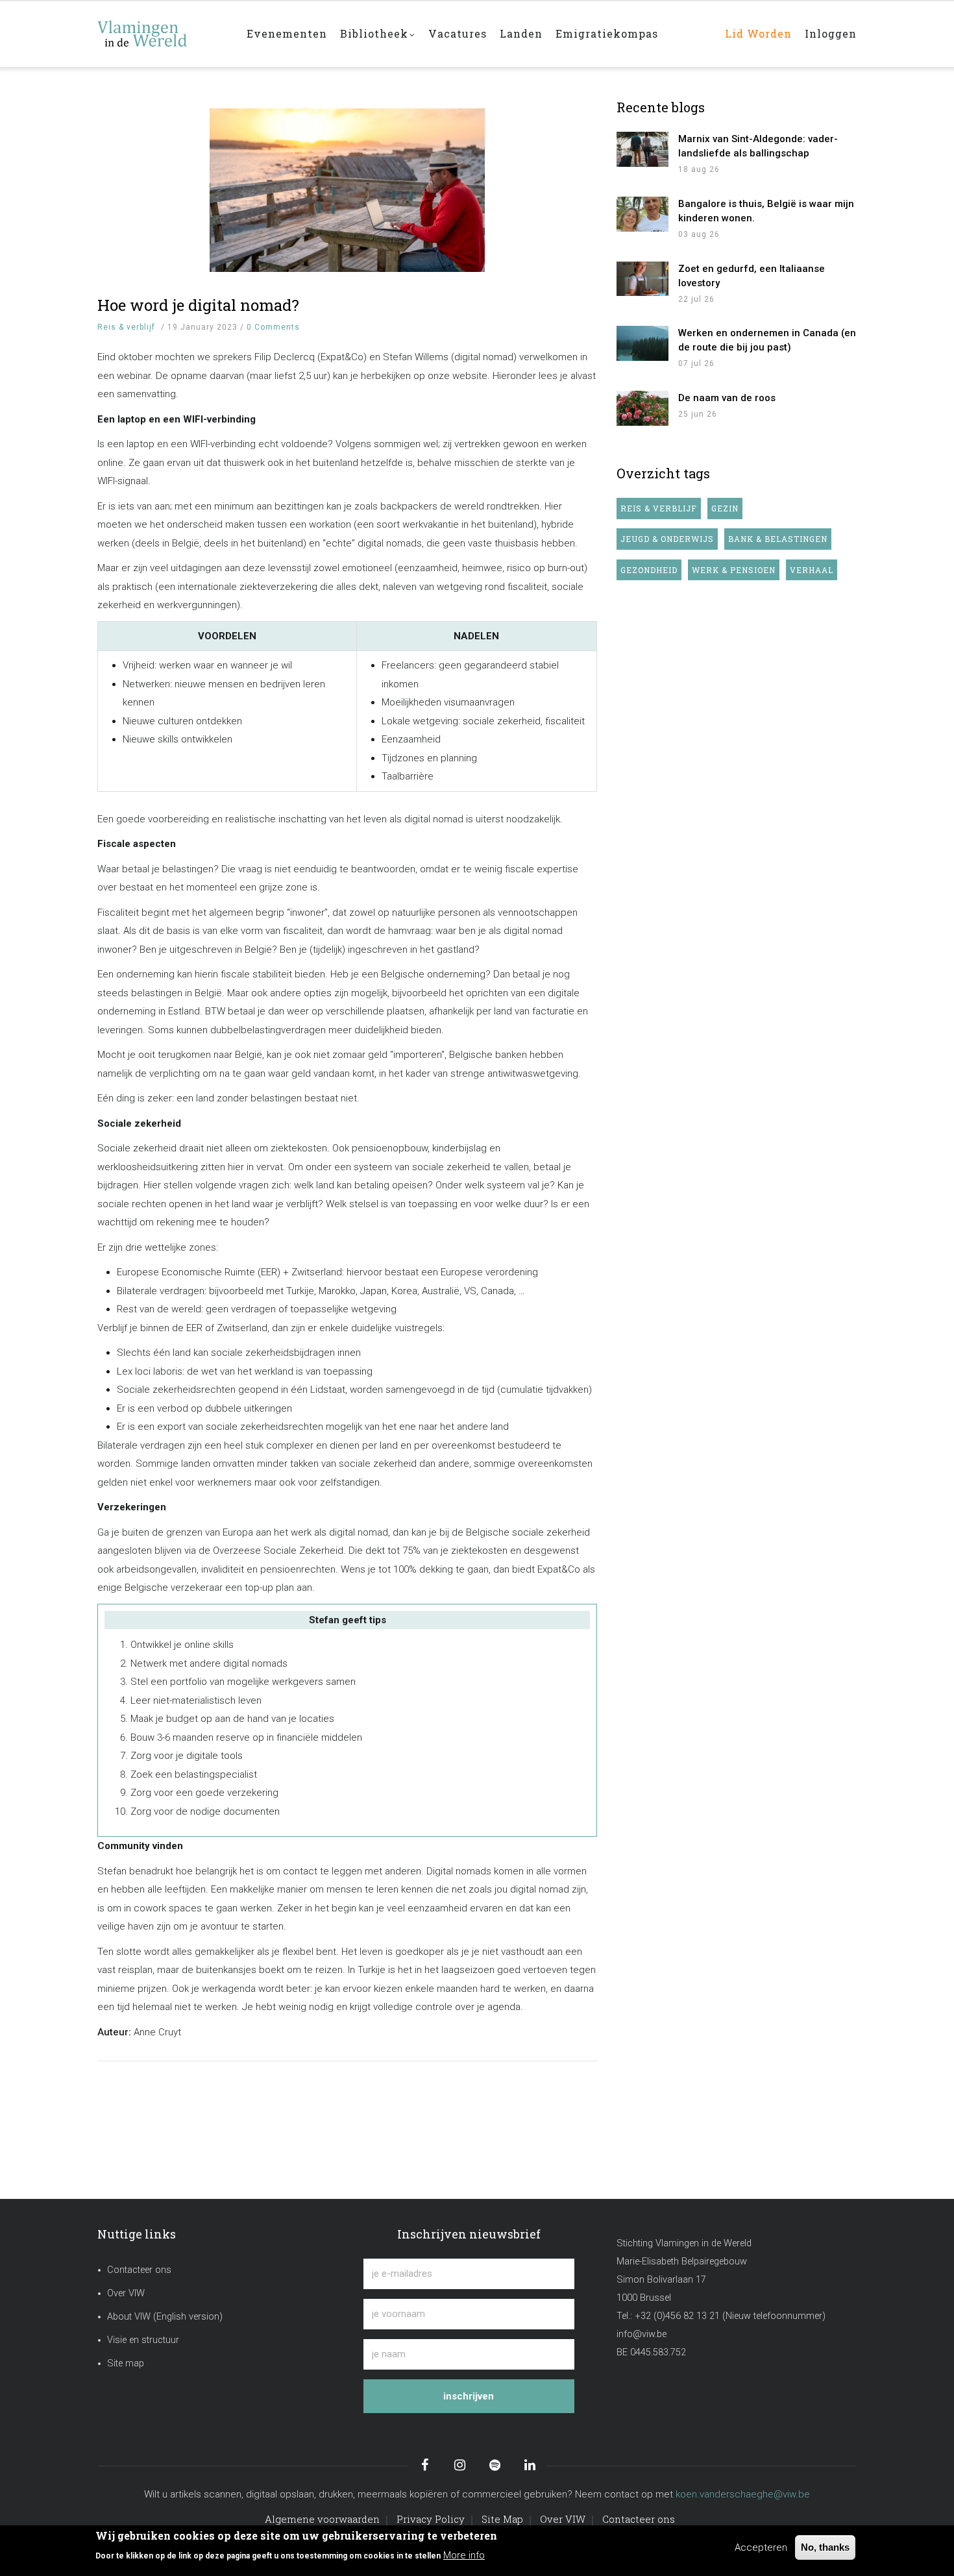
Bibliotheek (374, 33)
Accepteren (761, 2547)
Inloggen (831, 33)
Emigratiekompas (607, 33)
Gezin (725, 508)
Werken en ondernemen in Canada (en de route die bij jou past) (767, 340)
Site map (126, 2363)
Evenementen (287, 33)
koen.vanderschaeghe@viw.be (743, 2494)
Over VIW (126, 2293)
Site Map (502, 2519)
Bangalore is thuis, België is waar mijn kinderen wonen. (766, 211)
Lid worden (758, 33)
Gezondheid (649, 570)
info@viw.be (642, 2334)
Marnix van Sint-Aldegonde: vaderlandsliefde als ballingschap (758, 146)
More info (464, 2555)
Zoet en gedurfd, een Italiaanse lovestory (752, 276)
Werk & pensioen (734, 570)
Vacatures (458, 33)
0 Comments (273, 327)
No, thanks (825, 2547)
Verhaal (812, 570)
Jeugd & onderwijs (667, 539)
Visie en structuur (143, 2340)
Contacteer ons (139, 2270)
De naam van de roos (727, 398)
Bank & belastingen (778, 539)
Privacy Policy (431, 2519)
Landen (521, 33)
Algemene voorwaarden (322, 2519)
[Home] (162, 27)
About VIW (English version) (165, 2317)
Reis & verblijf (126, 327)
